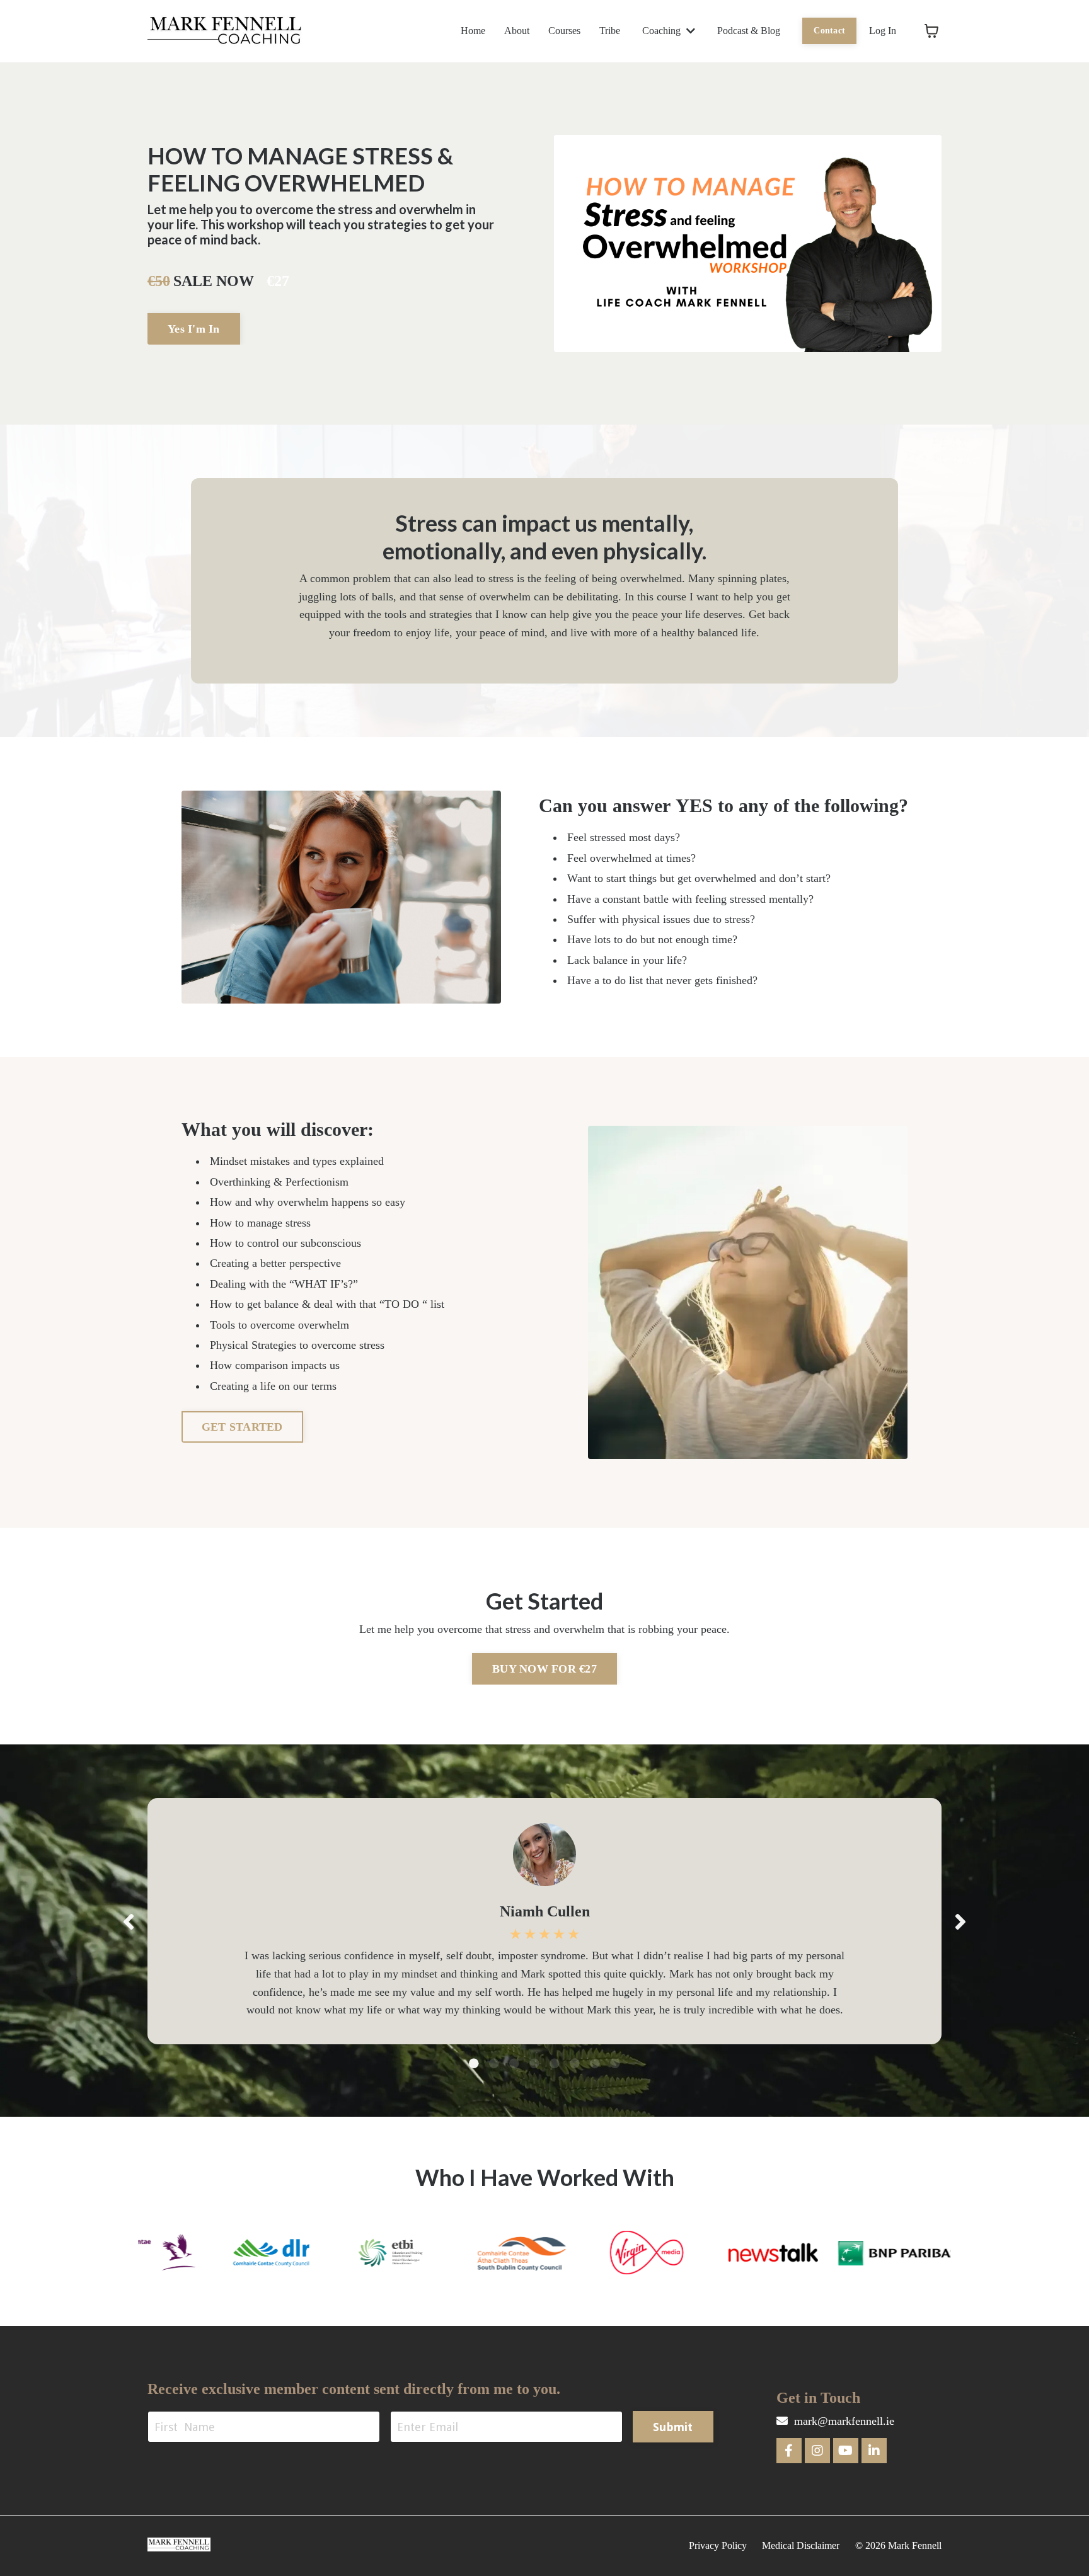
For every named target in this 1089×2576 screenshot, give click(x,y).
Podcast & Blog (749, 31)
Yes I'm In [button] (194, 329)
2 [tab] (494, 2063)
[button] (194, 328)
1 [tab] (474, 2063)
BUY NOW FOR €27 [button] (544, 1669)
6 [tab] (575, 2063)
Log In (883, 31)
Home (473, 31)
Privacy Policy (718, 2545)
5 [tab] (555, 2063)
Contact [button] (829, 30)
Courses (564, 31)
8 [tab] (615, 2063)
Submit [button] (673, 2427)
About (517, 31)
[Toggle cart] (931, 31)
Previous (129, 1921)
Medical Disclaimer (801, 2545)
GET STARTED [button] (242, 1427)
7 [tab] (595, 2063)
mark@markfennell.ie (844, 2421)
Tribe (610, 31)
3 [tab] (514, 2063)
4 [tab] (534, 2063)
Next (960, 1921)
